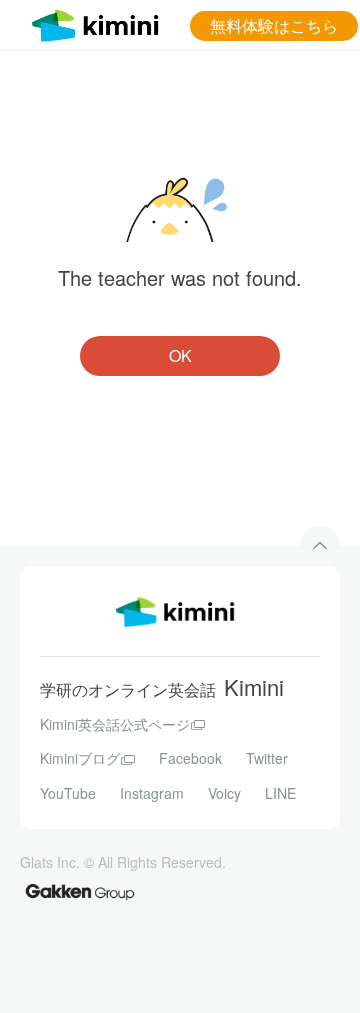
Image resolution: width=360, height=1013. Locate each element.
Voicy (224, 793)
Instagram (152, 793)
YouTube (68, 793)
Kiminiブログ (80, 758)
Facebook (190, 758)
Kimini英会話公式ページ (115, 724)
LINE (280, 793)
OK (180, 355)
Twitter (267, 758)
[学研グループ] (80, 891)
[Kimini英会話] (100, 22)
